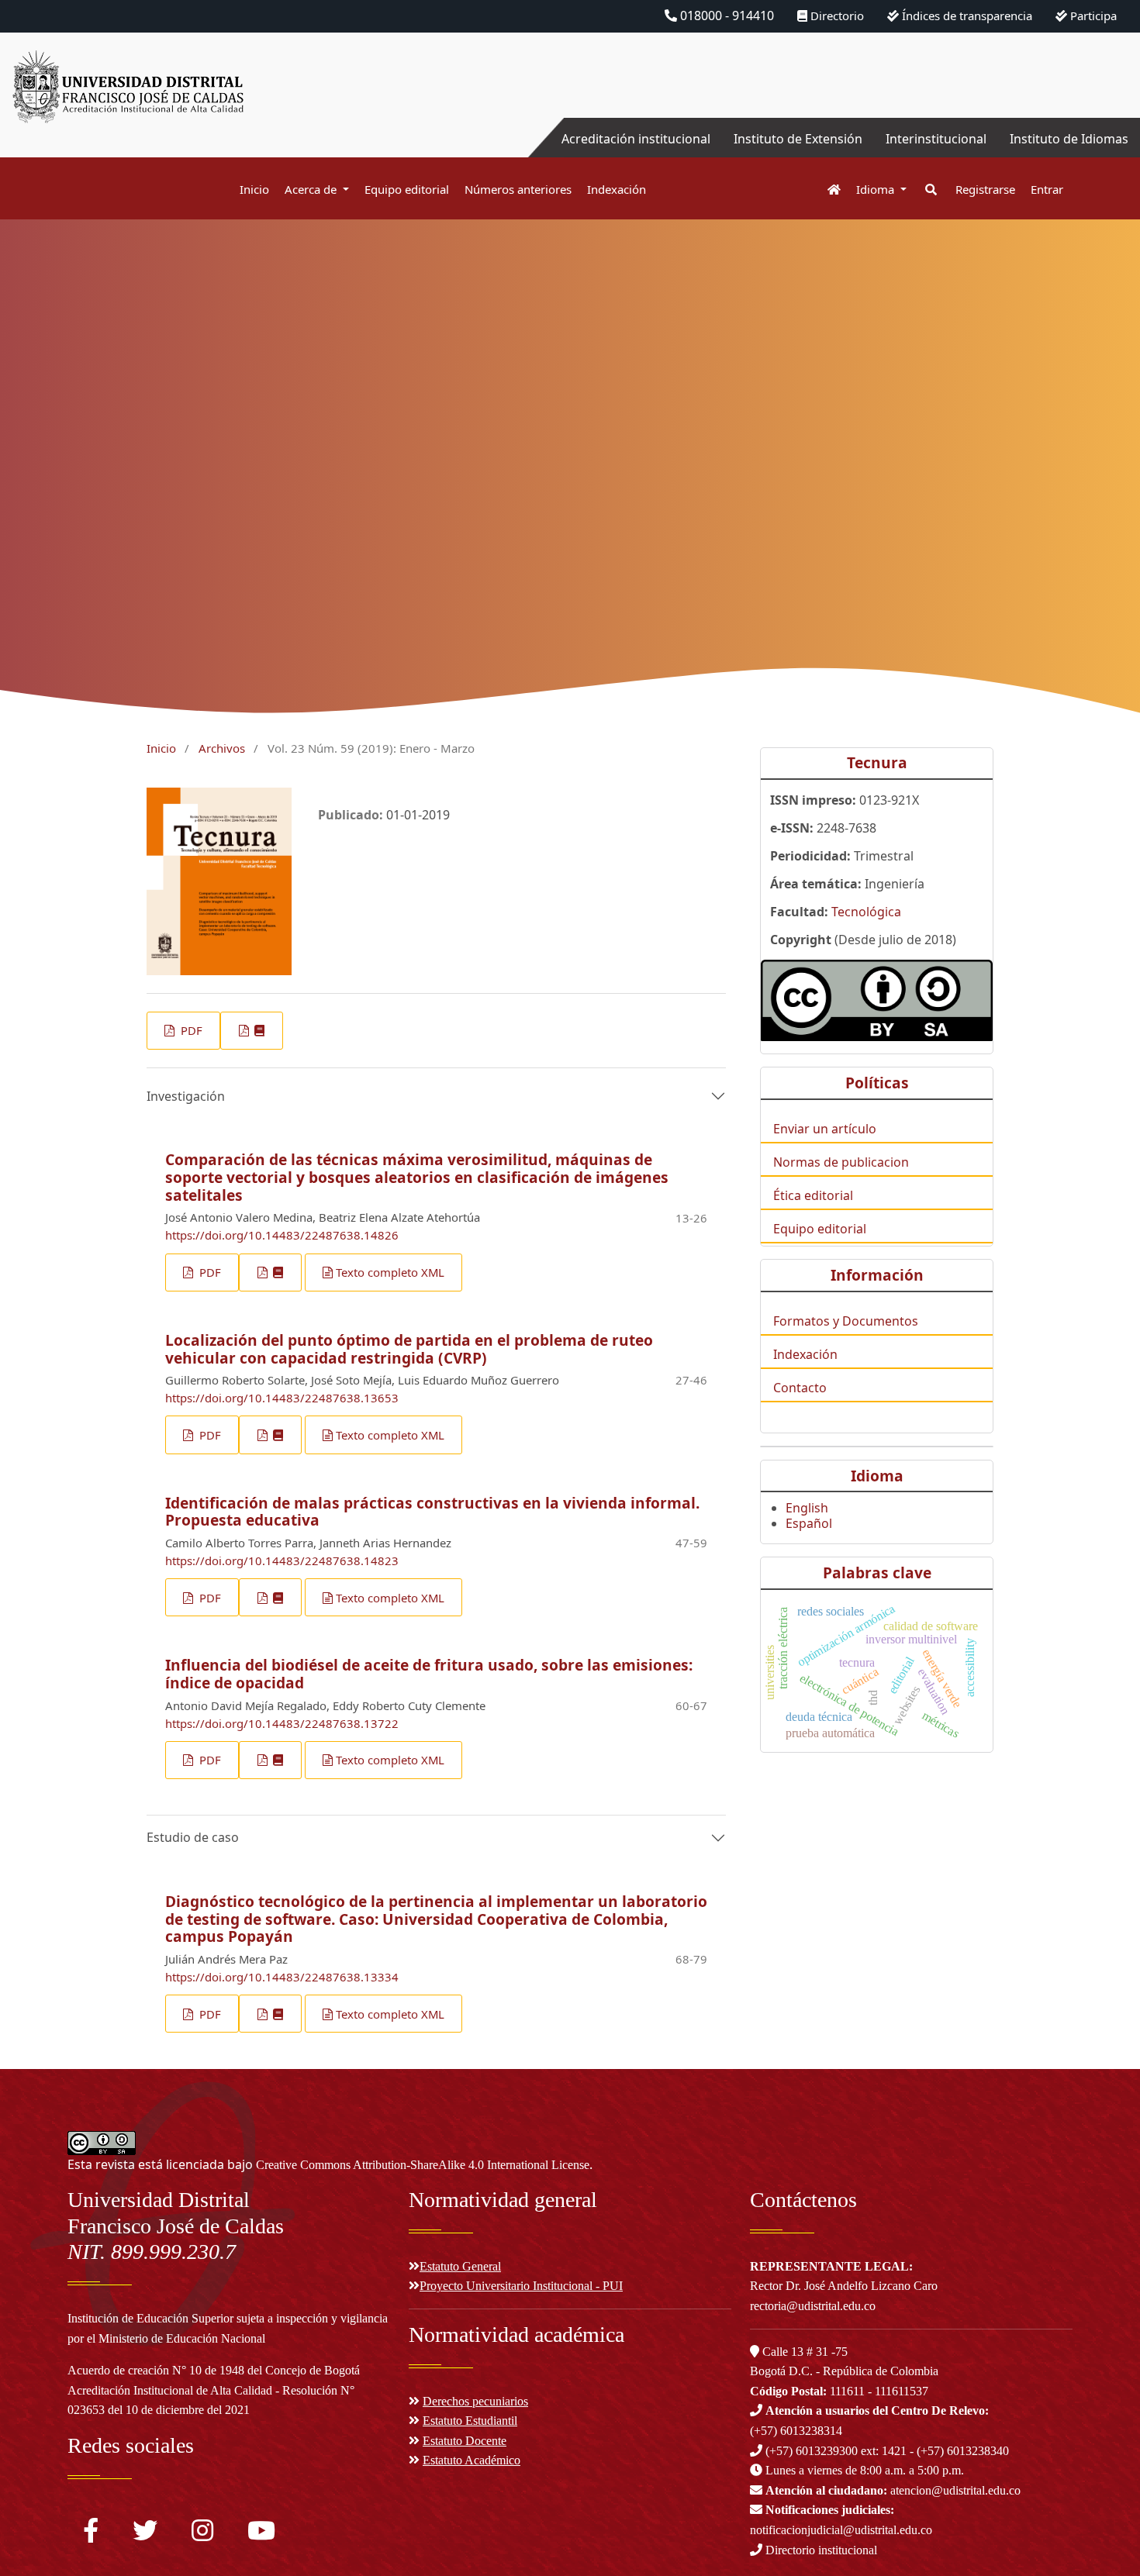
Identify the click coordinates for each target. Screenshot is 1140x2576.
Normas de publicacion (841, 1162)
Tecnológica (866, 912)
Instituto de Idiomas (1069, 139)
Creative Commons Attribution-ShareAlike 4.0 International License (423, 2165)
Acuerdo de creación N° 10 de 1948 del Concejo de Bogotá (214, 2370)
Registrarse (985, 189)
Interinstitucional (936, 139)
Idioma (877, 189)
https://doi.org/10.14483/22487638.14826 (282, 1235)
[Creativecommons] (877, 1000)
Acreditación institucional (636, 139)
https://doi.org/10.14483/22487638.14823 (282, 1560)
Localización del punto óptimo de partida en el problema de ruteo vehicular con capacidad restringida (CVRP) (409, 1349)
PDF (190, 1030)
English (807, 1508)
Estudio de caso (193, 1837)
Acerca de (312, 189)
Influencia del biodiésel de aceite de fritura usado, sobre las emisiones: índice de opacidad (429, 1674)
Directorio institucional (820, 2550)
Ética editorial (813, 1195)
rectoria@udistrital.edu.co (813, 2306)
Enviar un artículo (825, 1129)
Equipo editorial (407, 189)
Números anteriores (518, 189)
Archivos (222, 748)
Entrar (1047, 189)
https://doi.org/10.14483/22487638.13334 (282, 1977)
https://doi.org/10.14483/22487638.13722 (282, 1723)
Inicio (254, 189)
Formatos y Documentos (846, 1321)
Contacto (800, 1388)
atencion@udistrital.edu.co (893, 2490)
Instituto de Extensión (798, 139)
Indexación (617, 189)
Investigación (186, 1096)
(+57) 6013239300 (812, 2451)
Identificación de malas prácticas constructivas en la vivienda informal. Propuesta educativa (432, 1512)
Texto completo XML (390, 1272)
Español (809, 1523)
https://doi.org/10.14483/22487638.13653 (282, 1398)
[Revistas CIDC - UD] (826, 190)
